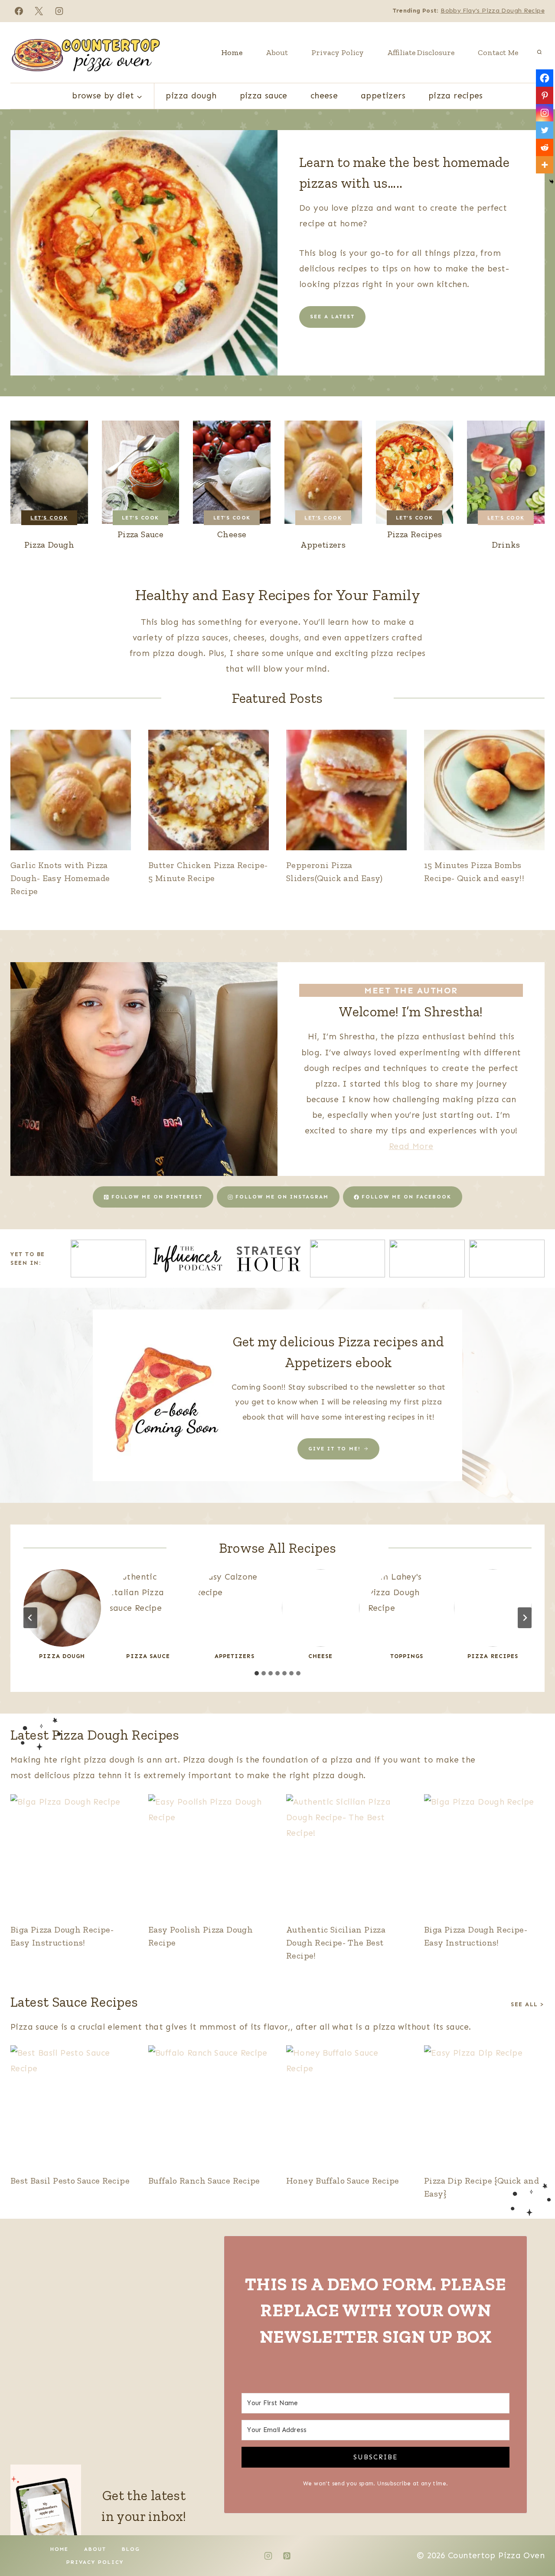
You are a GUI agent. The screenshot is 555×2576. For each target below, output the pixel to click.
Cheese (324, 96)
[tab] (257, 1673)
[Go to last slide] (30, 1618)
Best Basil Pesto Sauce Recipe (70, 2181)
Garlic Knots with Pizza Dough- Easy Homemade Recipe (60, 878)
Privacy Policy (338, 52)
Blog (131, 2549)
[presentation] (71, 790)
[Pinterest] (545, 95)
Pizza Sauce (264, 96)
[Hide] (552, 182)
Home (232, 52)
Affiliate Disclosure (421, 52)
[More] (545, 165)
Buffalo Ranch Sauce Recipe (204, 2181)
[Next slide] (525, 1618)
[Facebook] (19, 11)
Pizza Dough (191, 96)
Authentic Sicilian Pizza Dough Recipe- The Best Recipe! (336, 1943)
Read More (411, 1146)
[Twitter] (545, 130)
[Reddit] (545, 147)
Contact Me (498, 52)
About (277, 52)
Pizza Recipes (456, 96)
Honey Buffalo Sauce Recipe (343, 2181)
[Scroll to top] (534, 2542)
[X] (39, 11)
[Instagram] (59, 11)
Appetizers (383, 96)
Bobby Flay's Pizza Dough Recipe (493, 11)
